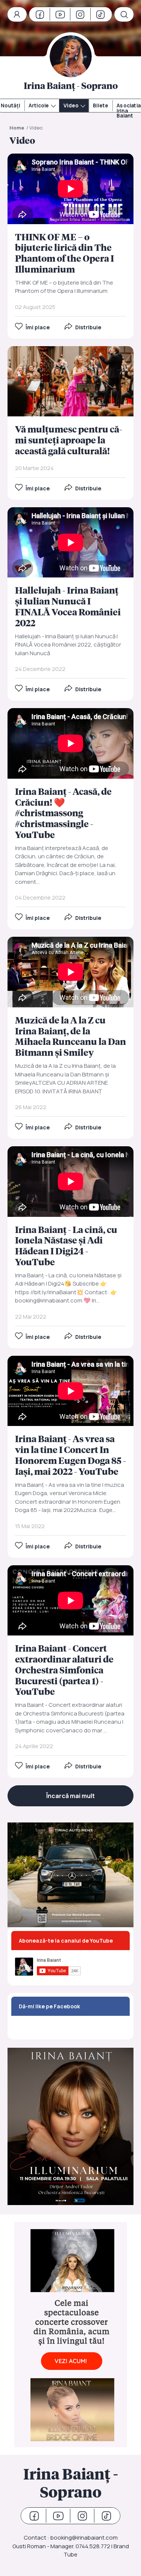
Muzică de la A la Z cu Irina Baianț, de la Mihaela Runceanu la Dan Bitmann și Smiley (70, 1038)
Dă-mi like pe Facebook (49, 2006)
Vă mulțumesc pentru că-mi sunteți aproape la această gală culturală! (70, 423)
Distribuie (88, 327)
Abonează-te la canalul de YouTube (66, 1941)
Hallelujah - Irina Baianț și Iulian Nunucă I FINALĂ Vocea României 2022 (70, 604)
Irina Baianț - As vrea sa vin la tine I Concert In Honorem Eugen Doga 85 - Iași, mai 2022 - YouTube (70, 1457)
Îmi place (38, 327)
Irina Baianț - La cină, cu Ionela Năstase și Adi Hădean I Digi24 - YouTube (70, 1247)
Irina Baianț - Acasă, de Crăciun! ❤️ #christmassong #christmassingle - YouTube (70, 819)
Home (17, 128)
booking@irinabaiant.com (84, 2538)
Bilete (101, 106)
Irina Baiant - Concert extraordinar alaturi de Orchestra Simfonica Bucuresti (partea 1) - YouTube (70, 1672)
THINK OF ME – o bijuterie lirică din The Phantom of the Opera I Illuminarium (70, 246)
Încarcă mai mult (70, 1796)
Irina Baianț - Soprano (71, 2483)
